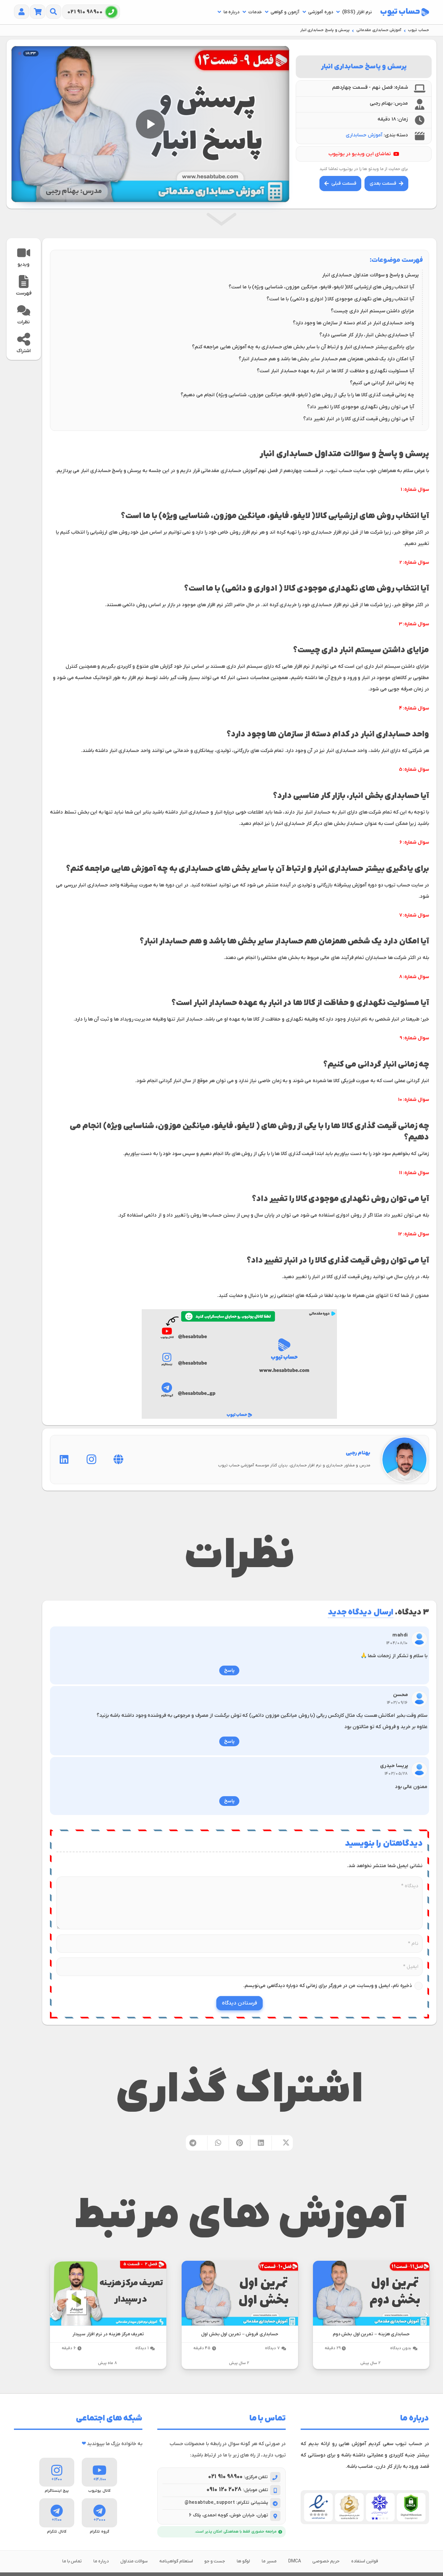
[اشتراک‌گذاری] (282, 2143)
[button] (338, 12)
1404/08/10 (397, 1643)
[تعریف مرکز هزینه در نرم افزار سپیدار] (108, 2293)
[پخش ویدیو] (150, 124)
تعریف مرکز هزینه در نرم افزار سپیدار (108, 2334)
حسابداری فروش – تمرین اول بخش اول (240, 2334)
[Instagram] (91, 1460)
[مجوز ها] (365, 2507)
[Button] (54, 12)
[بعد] (52, 2315)
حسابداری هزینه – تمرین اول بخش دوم (371, 2334)
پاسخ (229, 1670)
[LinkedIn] (65, 1460)
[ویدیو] (24, 253)
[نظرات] (24, 310)
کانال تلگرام (57, 2532)
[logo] (405, 12)
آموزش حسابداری (364, 135)
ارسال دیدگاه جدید (360, 1613)
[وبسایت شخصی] (119, 1460)
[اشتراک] (24, 339)
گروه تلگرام (100, 2532)
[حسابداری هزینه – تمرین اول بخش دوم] (371, 2293)
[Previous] (426, 2315)
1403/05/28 (396, 1774)
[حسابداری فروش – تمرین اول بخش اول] (240, 2293)
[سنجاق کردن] (239, 2143)
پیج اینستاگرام (57, 2491)
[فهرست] (24, 282)
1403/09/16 (397, 1703)
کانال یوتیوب (99, 2491)
